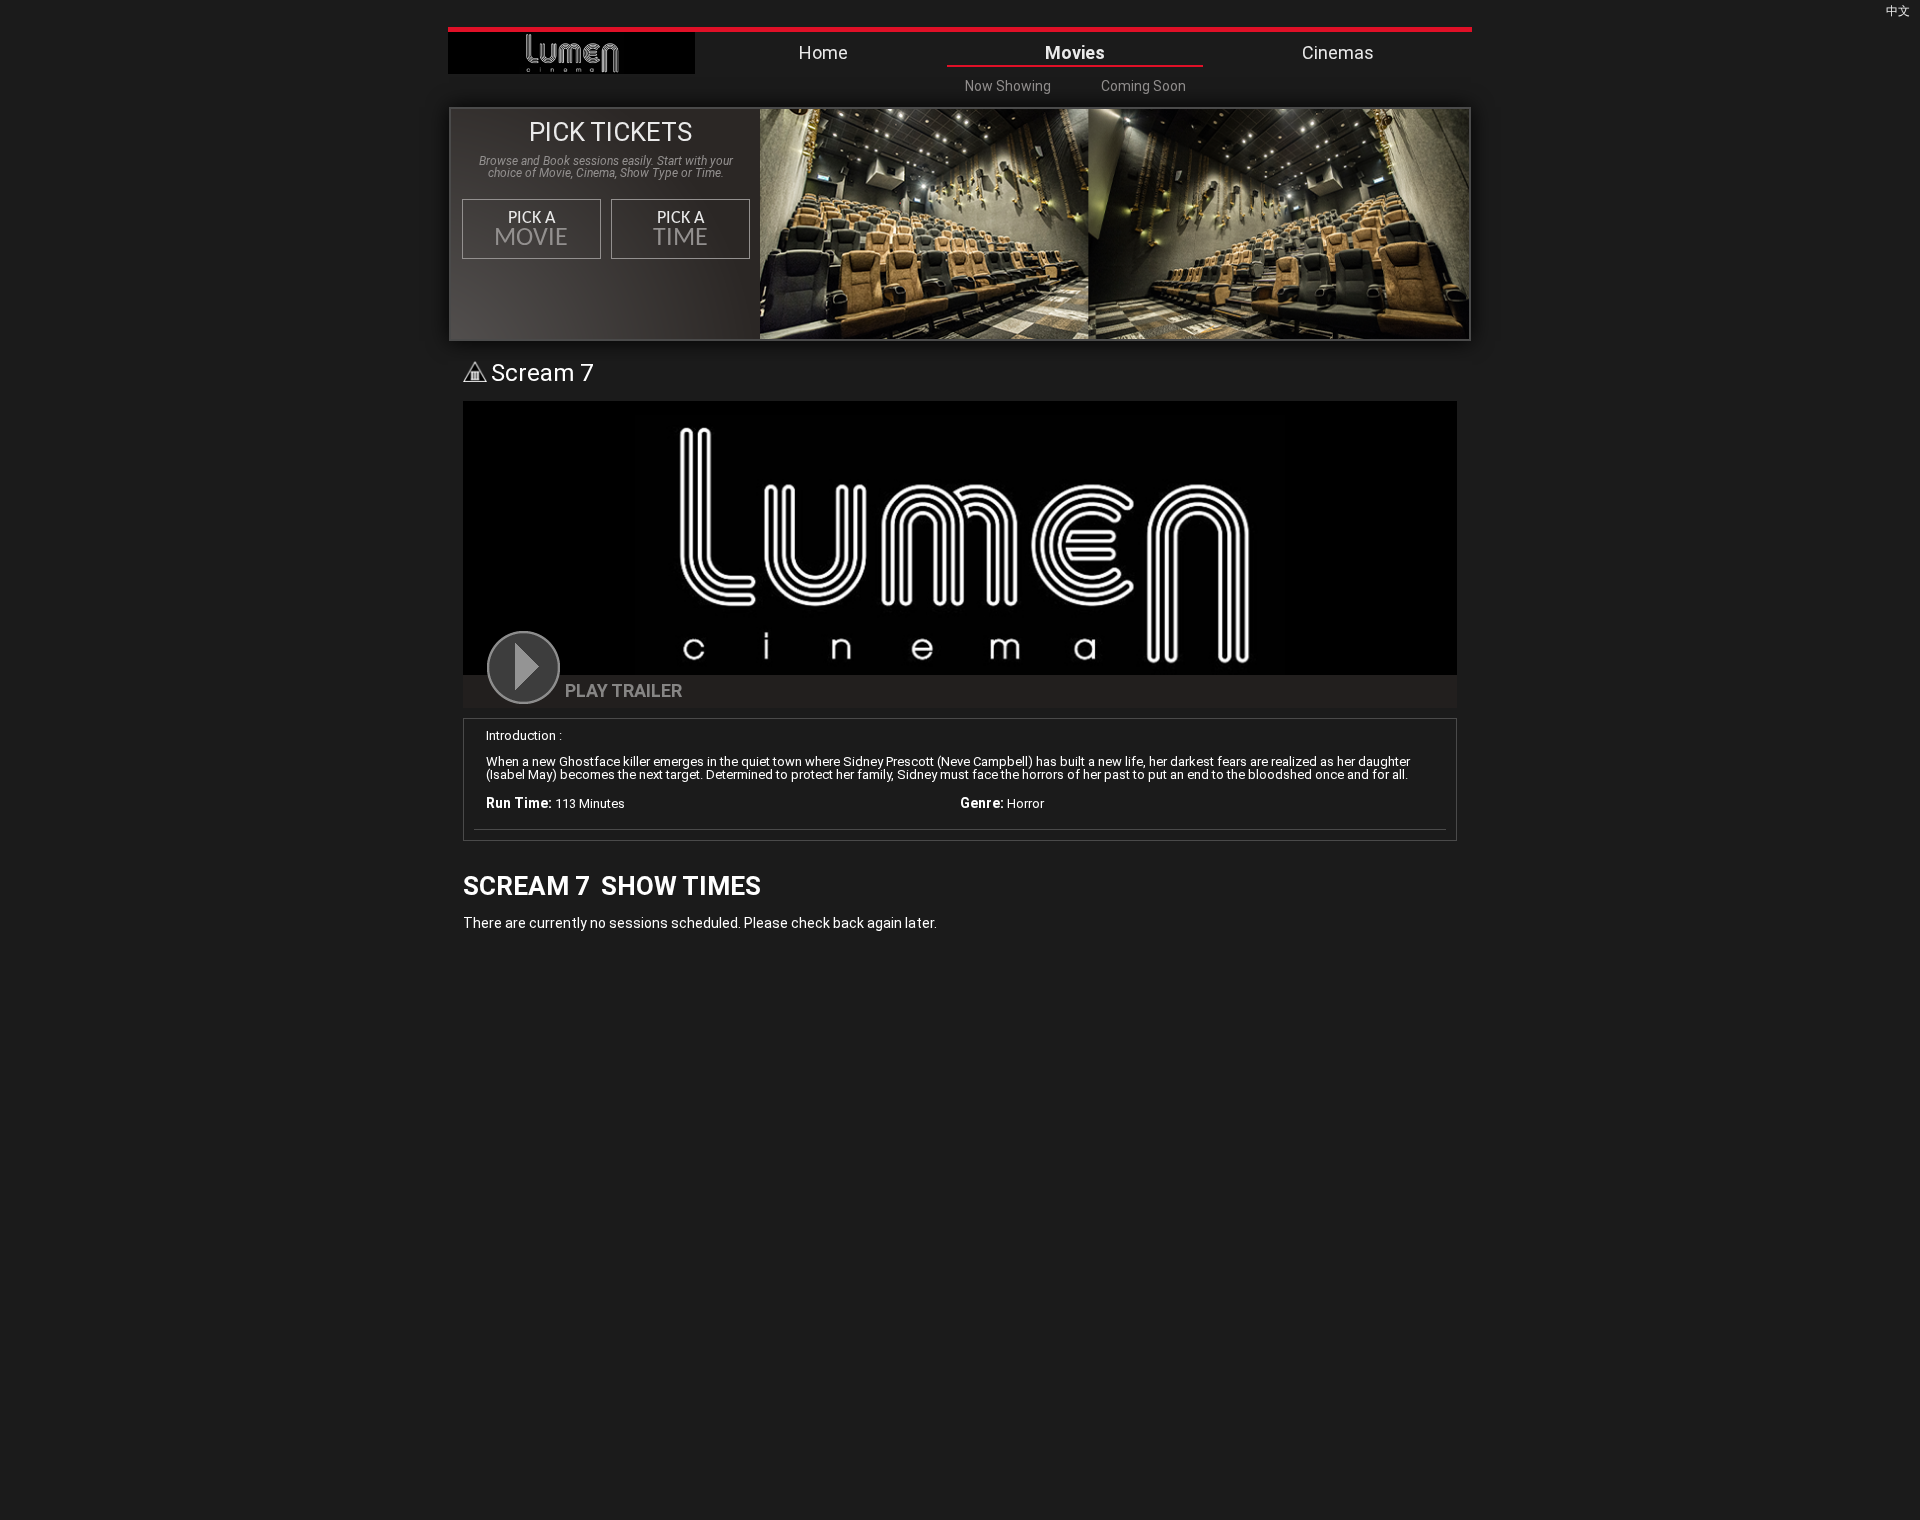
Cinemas (1338, 52)
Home (823, 52)
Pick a (531, 230)
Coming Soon (1143, 86)
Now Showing (1008, 86)
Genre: (982, 803)
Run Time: (519, 803)
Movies (1075, 52)
